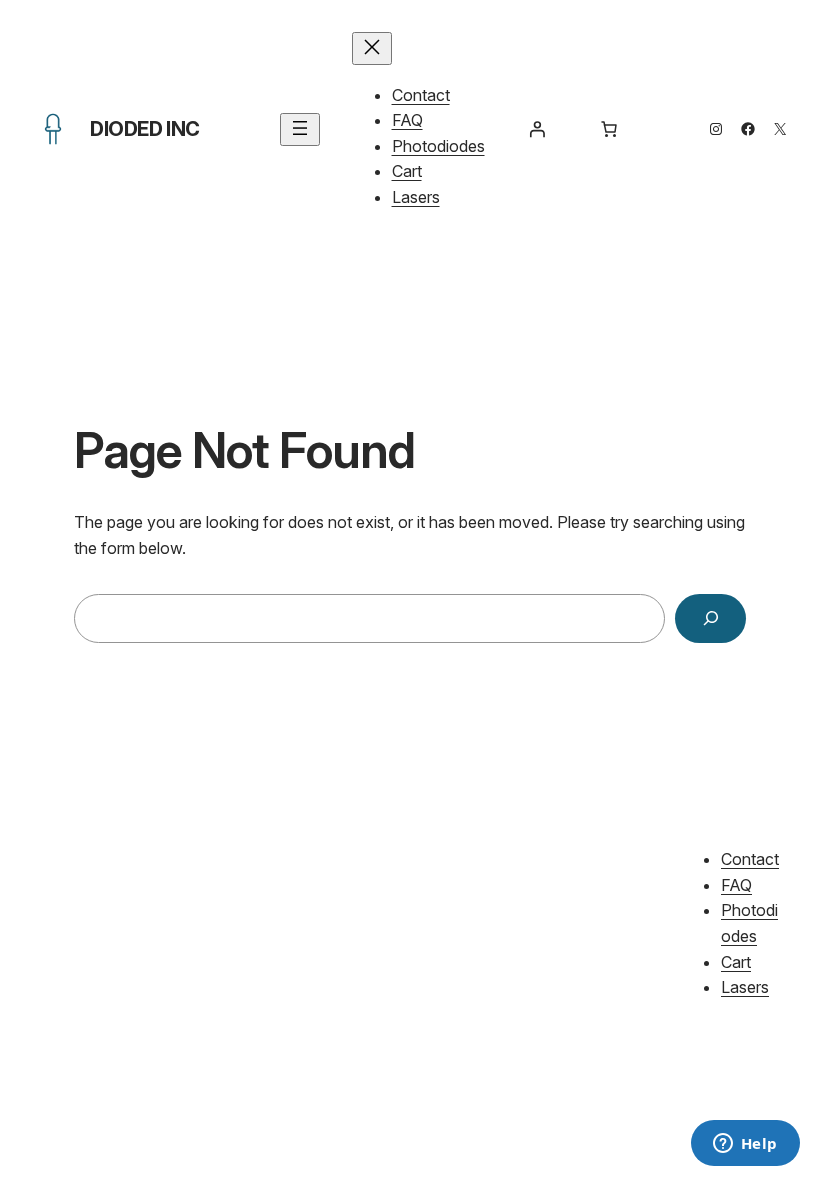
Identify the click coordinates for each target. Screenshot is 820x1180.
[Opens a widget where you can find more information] (745, 1145)
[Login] (537, 129)
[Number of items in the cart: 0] (609, 129)
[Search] (710, 618)
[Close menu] (372, 48)
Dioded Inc (145, 129)
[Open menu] (300, 129)
